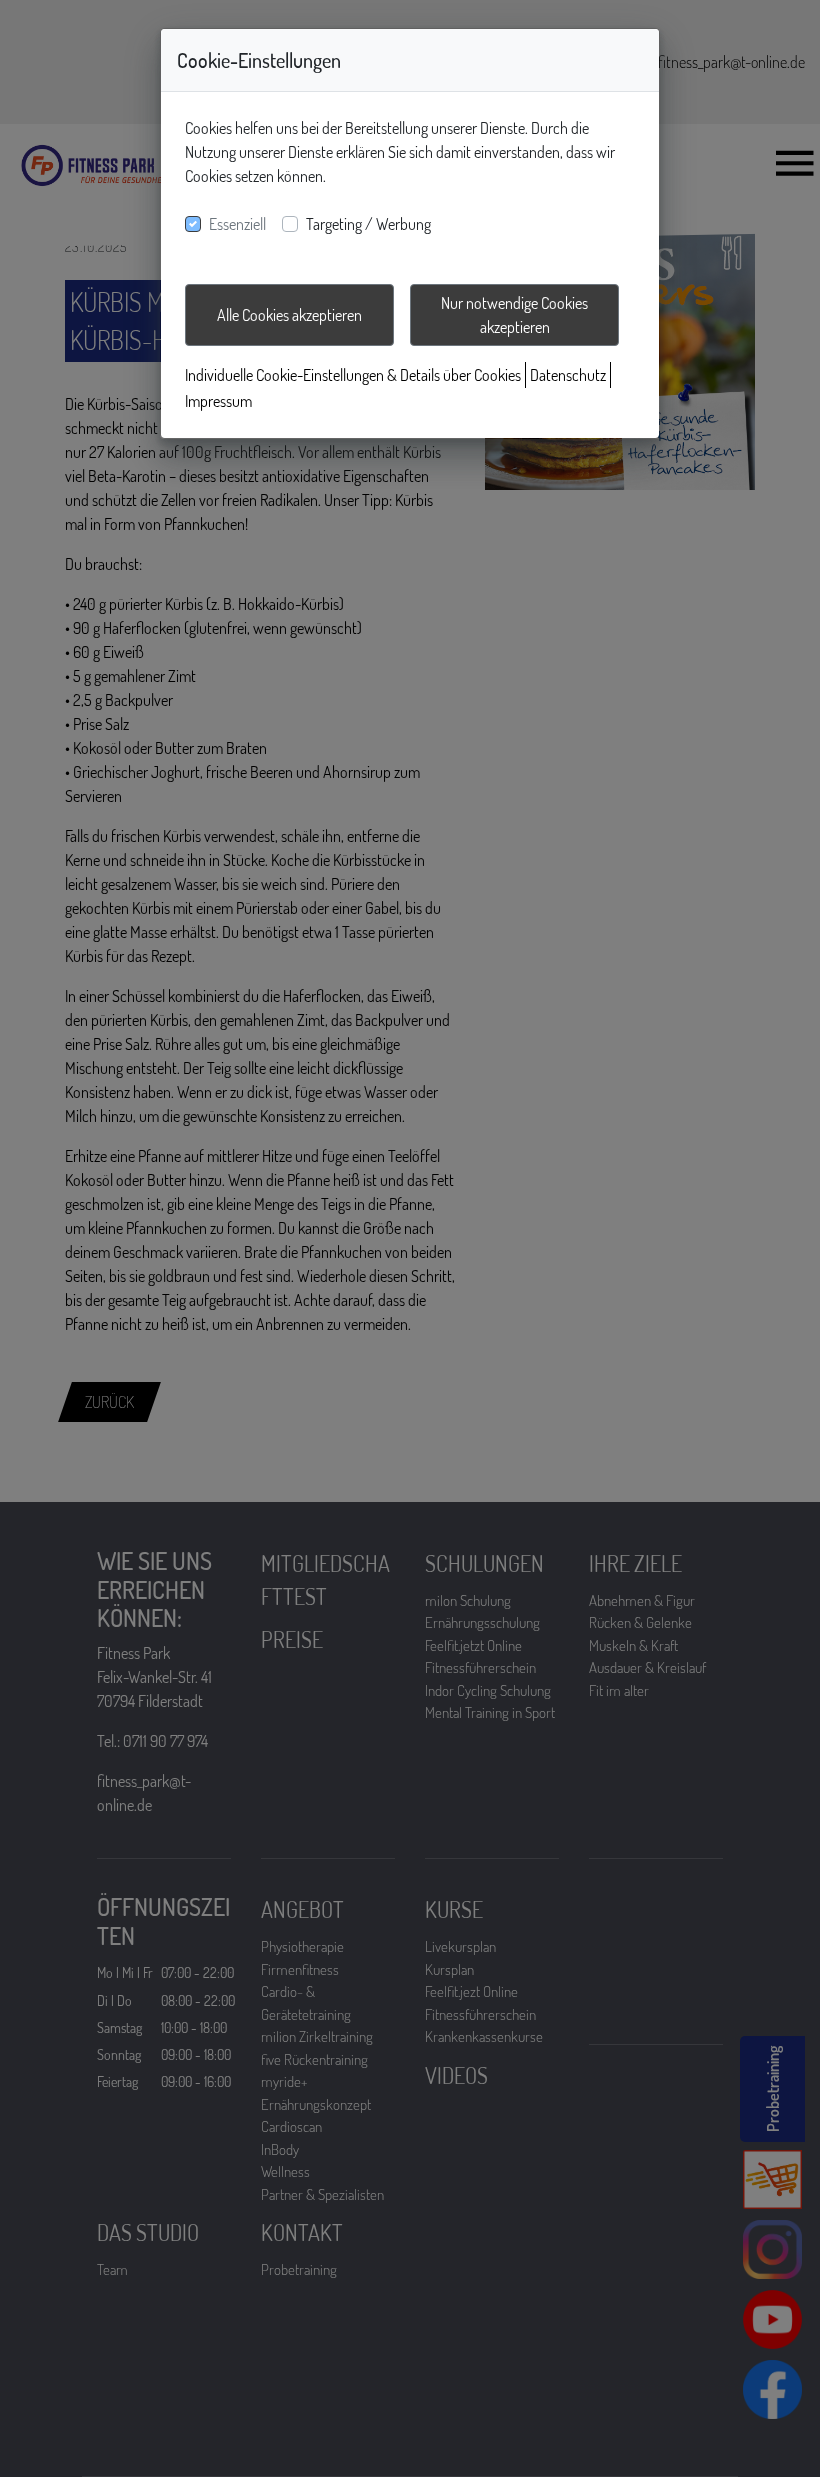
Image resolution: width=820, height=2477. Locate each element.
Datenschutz (568, 375)
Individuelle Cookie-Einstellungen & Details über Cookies (353, 375)
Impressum (218, 401)
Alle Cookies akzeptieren (289, 315)
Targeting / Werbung (368, 224)
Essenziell (237, 224)
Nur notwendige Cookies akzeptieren (514, 315)
